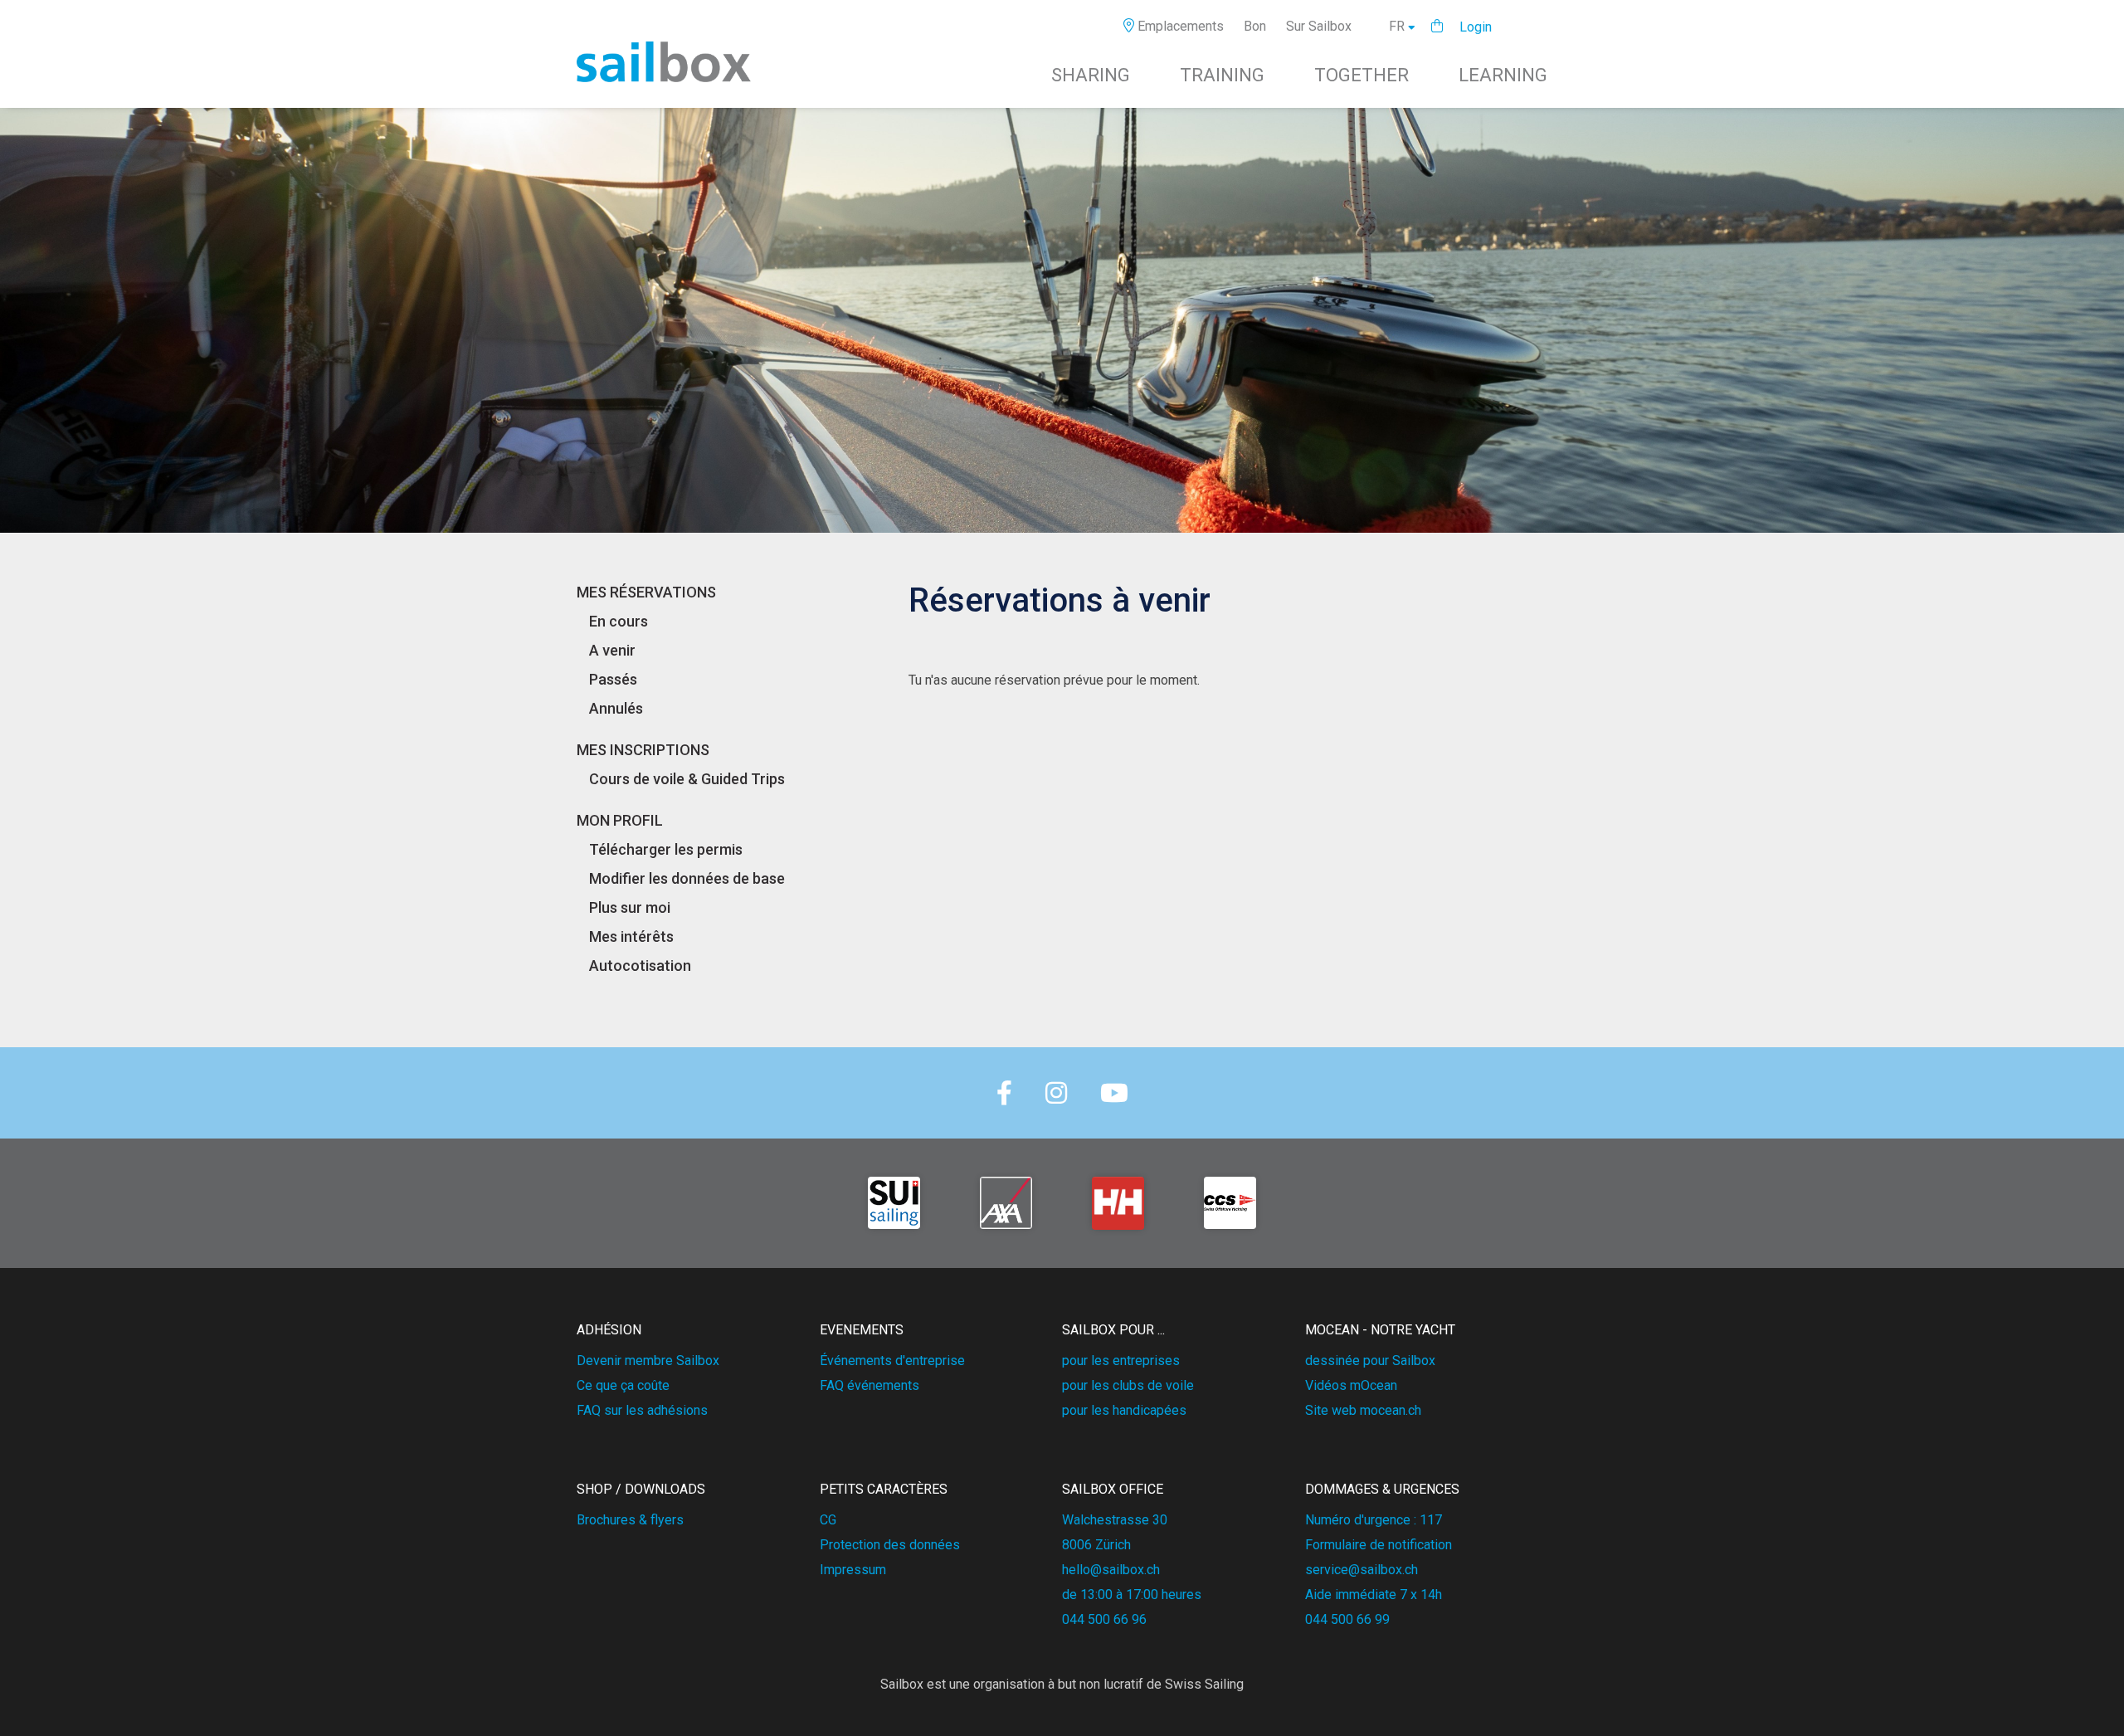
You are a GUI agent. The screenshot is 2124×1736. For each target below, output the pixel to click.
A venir (612, 650)
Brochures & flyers (630, 1520)
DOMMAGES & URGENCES (1382, 1489)
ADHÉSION (609, 1330)
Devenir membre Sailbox (648, 1361)
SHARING (1091, 75)
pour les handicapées (1124, 1410)
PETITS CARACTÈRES (884, 1489)
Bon (1255, 26)
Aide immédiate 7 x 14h (1374, 1595)
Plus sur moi (630, 907)
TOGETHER (1362, 75)
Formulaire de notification (1379, 1545)
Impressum (853, 1570)
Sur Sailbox (1319, 26)
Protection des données (890, 1545)
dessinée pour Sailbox (1370, 1361)
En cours (619, 621)
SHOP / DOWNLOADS (641, 1489)
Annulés (616, 708)
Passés (613, 679)
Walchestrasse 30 (1115, 1520)
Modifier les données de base (687, 878)
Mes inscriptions (643, 750)
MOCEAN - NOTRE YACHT (1380, 1330)
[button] (1437, 26)
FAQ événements (870, 1385)
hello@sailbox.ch (1111, 1570)
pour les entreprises (1121, 1361)
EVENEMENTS (862, 1330)
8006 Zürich (1096, 1545)
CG (828, 1520)
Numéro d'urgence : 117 (1374, 1520)
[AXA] (1006, 1203)
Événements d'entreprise (892, 1361)
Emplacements (1179, 26)
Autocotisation (640, 966)
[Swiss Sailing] (894, 1203)
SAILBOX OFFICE (1113, 1489)
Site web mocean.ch (1363, 1410)
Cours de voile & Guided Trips (687, 779)
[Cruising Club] (1230, 1203)
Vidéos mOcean (1351, 1385)
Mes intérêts (631, 936)
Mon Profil (620, 820)
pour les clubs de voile (1128, 1385)
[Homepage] (664, 78)
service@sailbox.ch (1362, 1570)
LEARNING (1503, 75)
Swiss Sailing (1204, 1684)
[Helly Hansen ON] (1118, 1203)
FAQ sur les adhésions (642, 1410)
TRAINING (1222, 75)
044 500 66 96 (1104, 1619)
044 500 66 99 (1347, 1619)
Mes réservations (646, 592)
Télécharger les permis (666, 849)
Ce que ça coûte (623, 1385)
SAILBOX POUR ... (1113, 1330)
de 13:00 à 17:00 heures (1132, 1595)
